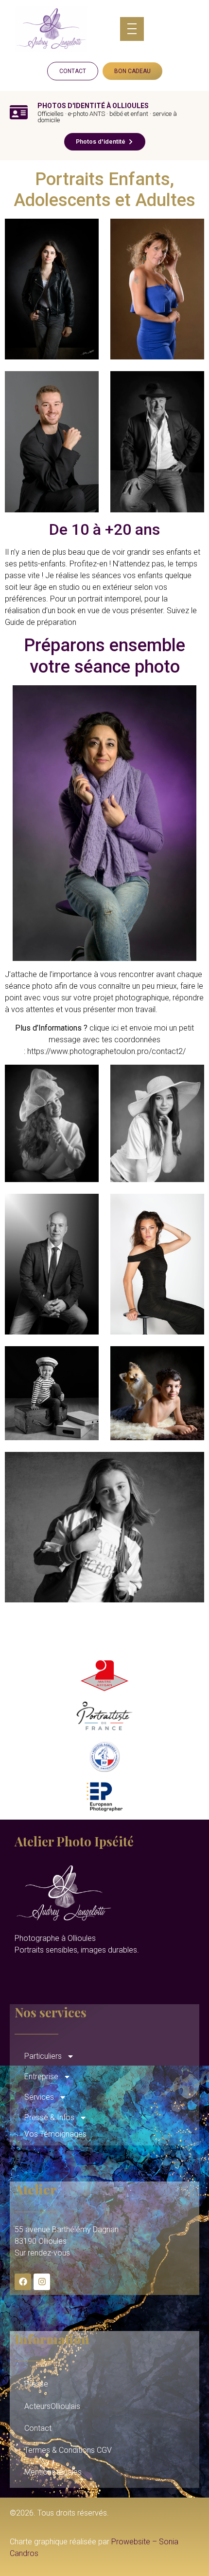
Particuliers (43, 2056)
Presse (36, 2384)
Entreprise (41, 2077)
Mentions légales (53, 2472)
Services (39, 2097)
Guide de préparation (41, 622)
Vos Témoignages (55, 2134)
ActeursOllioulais (52, 2406)
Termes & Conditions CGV (68, 2450)
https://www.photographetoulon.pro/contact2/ (105, 1051)
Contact (38, 2428)
